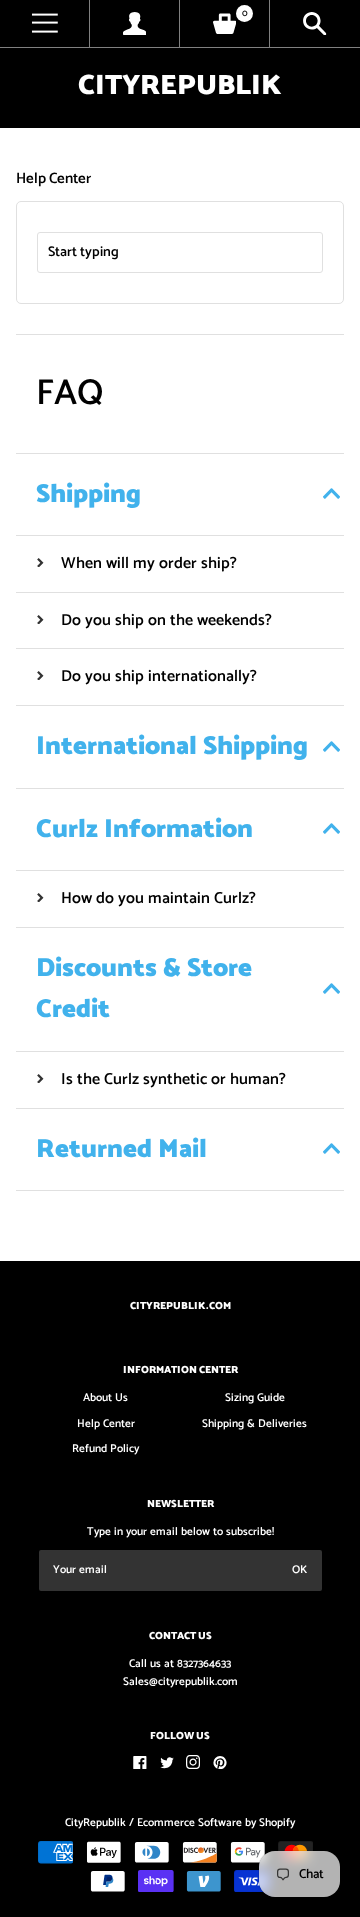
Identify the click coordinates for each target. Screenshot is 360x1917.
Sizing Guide (255, 1398)
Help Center (106, 1424)
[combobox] (180, 252)
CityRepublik (180, 86)
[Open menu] (44, 23)
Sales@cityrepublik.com (180, 1682)
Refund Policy (105, 1449)
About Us (105, 1398)
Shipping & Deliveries (254, 1424)
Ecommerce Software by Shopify (216, 1823)
